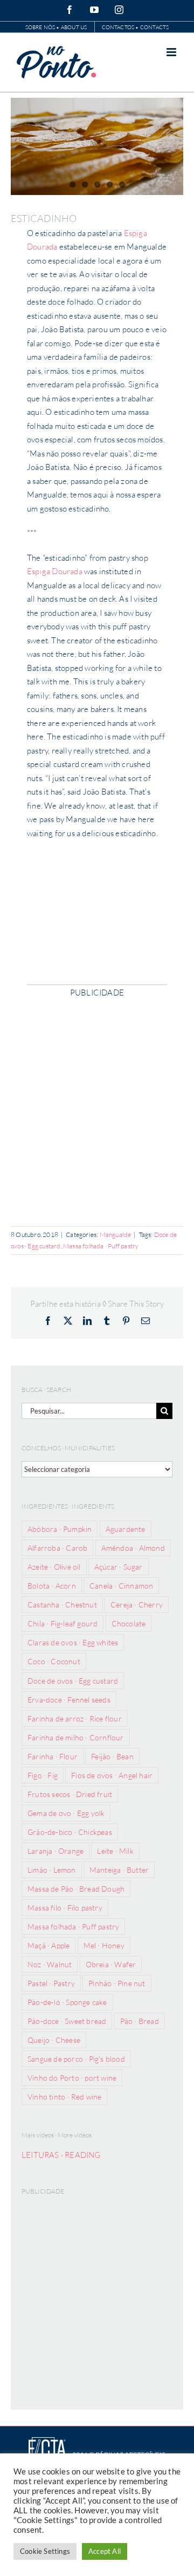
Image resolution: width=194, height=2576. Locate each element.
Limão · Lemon (52, 1870)
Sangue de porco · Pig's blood (76, 2059)
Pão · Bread (140, 2021)
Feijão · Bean (112, 1756)
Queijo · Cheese (54, 2040)
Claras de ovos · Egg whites (73, 1642)
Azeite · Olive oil (54, 1567)
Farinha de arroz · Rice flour (75, 1719)
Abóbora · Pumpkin (60, 1529)
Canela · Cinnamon (121, 1586)
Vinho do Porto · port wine (72, 2078)
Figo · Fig (43, 1775)
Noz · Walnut (50, 1964)
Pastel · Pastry (51, 1983)
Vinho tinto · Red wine (64, 2097)
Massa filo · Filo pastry (65, 1908)
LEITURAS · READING (61, 2155)
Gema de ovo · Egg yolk (66, 1813)
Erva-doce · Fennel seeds (69, 1700)
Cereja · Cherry (137, 1605)
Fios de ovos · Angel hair (112, 1775)
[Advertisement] (97, 1107)
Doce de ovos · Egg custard (73, 1681)
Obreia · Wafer (111, 1964)
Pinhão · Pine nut (117, 1983)
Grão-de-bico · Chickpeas (70, 1832)
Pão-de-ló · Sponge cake (67, 2002)
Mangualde (116, 1235)
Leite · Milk (115, 1851)
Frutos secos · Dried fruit (70, 1794)
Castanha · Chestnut (62, 1605)
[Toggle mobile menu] (172, 52)
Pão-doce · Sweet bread (67, 2021)
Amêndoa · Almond (133, 1548)
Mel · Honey (104, 1945)
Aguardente (126, 1529)
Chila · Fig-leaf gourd (63, 1623)
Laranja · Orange (56, 1851)
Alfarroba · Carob (57, 1548)
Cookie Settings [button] (45, 2551)
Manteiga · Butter (119, 1870)
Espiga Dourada (55, 571)
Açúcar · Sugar (119, 1567)
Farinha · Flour (53, 1756)
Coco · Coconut (54, 1661)
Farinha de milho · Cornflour (76, 1737)
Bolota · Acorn (52, 1586)
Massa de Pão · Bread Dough (76, 1889)
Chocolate (129, 1623)
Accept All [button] (105, 2551)
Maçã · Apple (48, 1945)
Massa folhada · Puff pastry (101, 1246)
